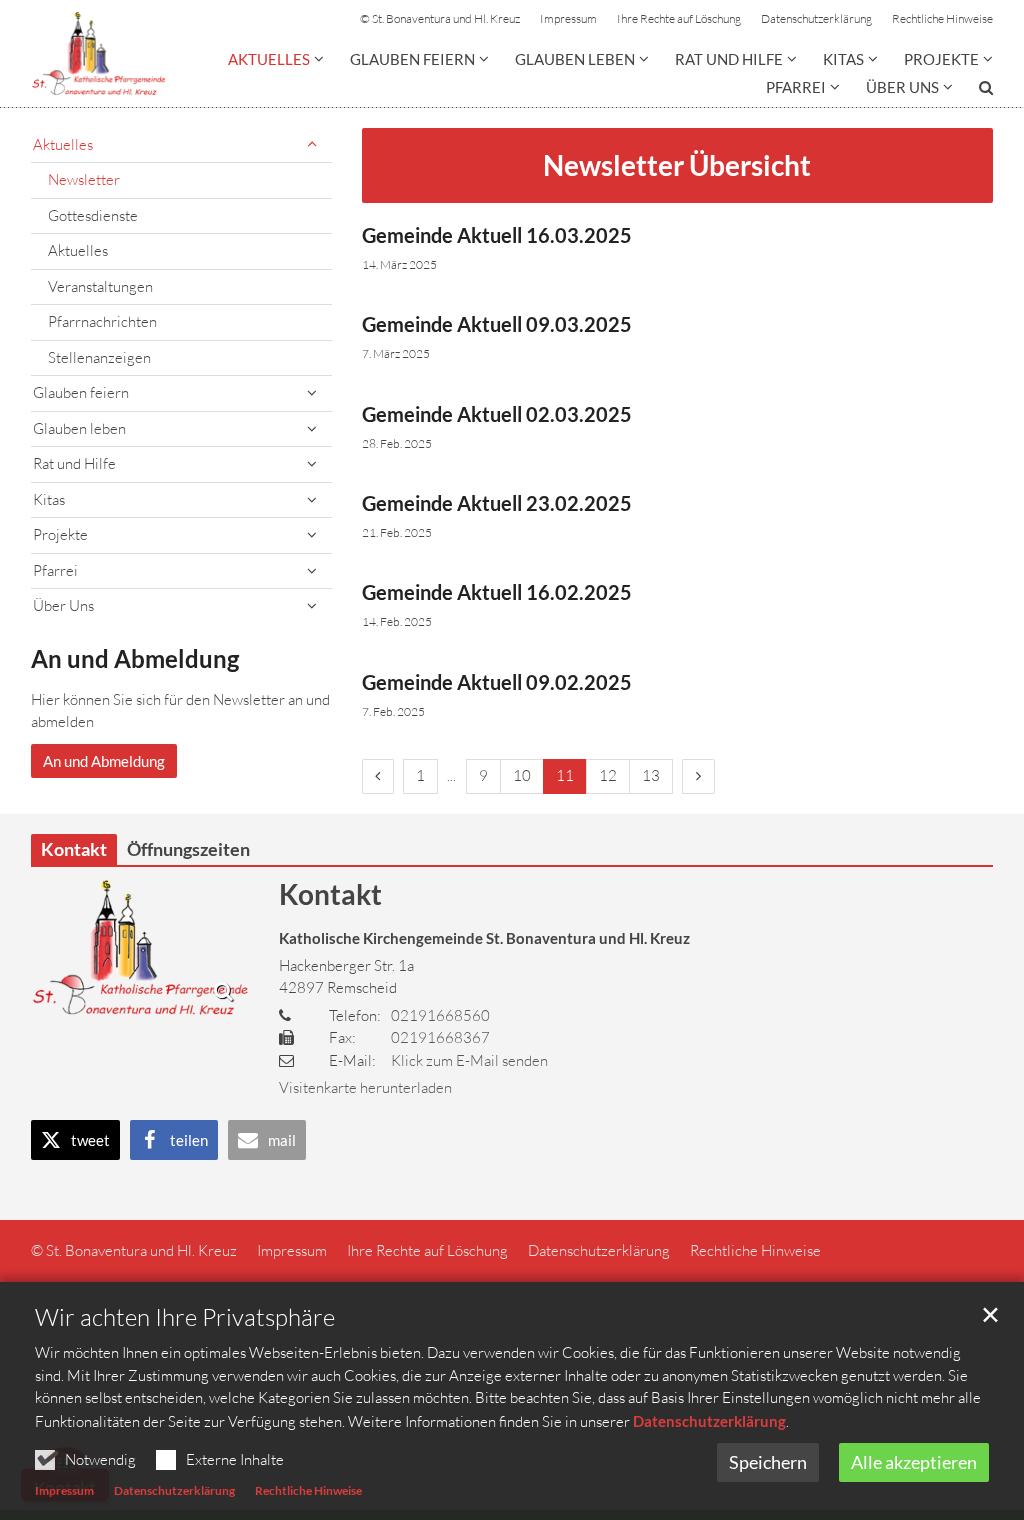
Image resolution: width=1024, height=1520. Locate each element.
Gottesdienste (93, 215)
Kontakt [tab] (74, 849)
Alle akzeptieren (914, 1462)
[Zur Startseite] (98, 53)
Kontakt (330, 894)
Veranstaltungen (100, 286)
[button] (973, 91)
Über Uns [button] (902, 87)
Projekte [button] (941, 59)
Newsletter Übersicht (677, 165)
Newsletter (84, 179)
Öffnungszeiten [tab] (188, 849)
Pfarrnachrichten (102, 321)
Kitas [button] (843, 59)
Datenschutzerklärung (709, 1421)
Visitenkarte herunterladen (365, 1087)
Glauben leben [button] (575, 59)
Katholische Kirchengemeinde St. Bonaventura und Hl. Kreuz (484, 938)
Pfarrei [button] (796, 87)
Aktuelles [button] (269, 59)
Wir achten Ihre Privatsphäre (185, 1317)
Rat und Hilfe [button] (729, 59)
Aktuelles (78, 250)
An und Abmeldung (135, 658)
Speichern (768, 1462)
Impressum (64, 1490)
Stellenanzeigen (99, 357)
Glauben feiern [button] (412, 59)
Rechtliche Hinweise (308, 1490)
